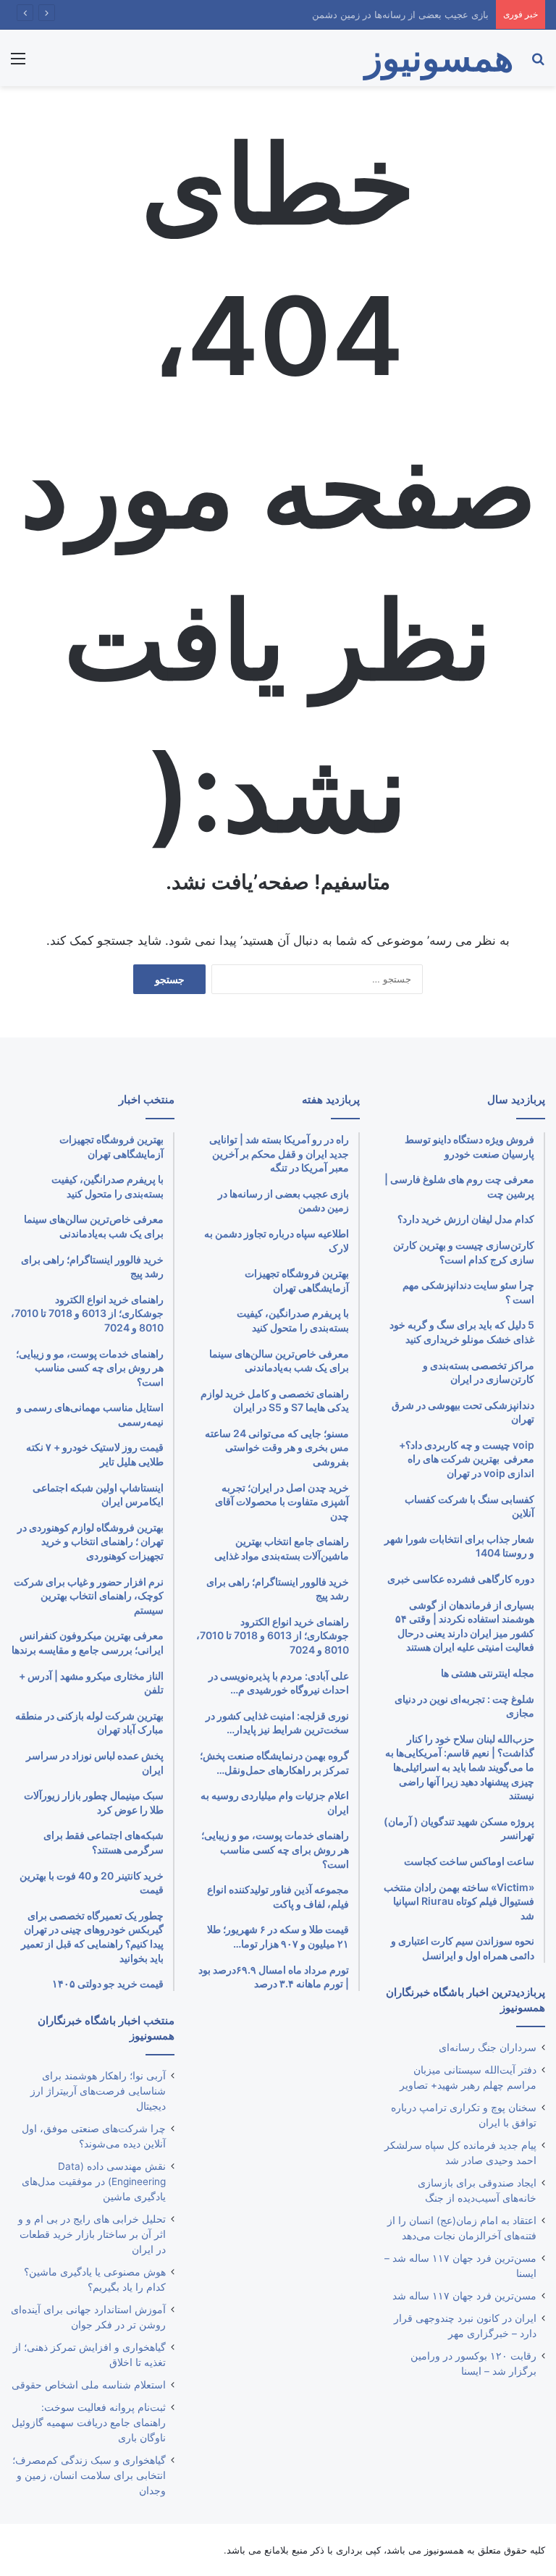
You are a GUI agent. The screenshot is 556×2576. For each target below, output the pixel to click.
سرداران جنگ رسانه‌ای (488, 2047)
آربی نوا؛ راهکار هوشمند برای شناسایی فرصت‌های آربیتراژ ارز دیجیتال (98, 2091)
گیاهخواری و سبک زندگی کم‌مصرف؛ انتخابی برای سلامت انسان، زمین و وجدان (89, 2475)
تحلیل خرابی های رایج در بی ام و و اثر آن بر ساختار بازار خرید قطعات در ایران (92, 2234)
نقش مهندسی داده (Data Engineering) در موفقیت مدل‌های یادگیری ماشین (94, 2181)
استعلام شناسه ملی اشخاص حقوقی (89, 2385)
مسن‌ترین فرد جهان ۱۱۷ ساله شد (464, 2296)
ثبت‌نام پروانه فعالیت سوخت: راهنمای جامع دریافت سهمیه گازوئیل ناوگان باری (89, 2423)
